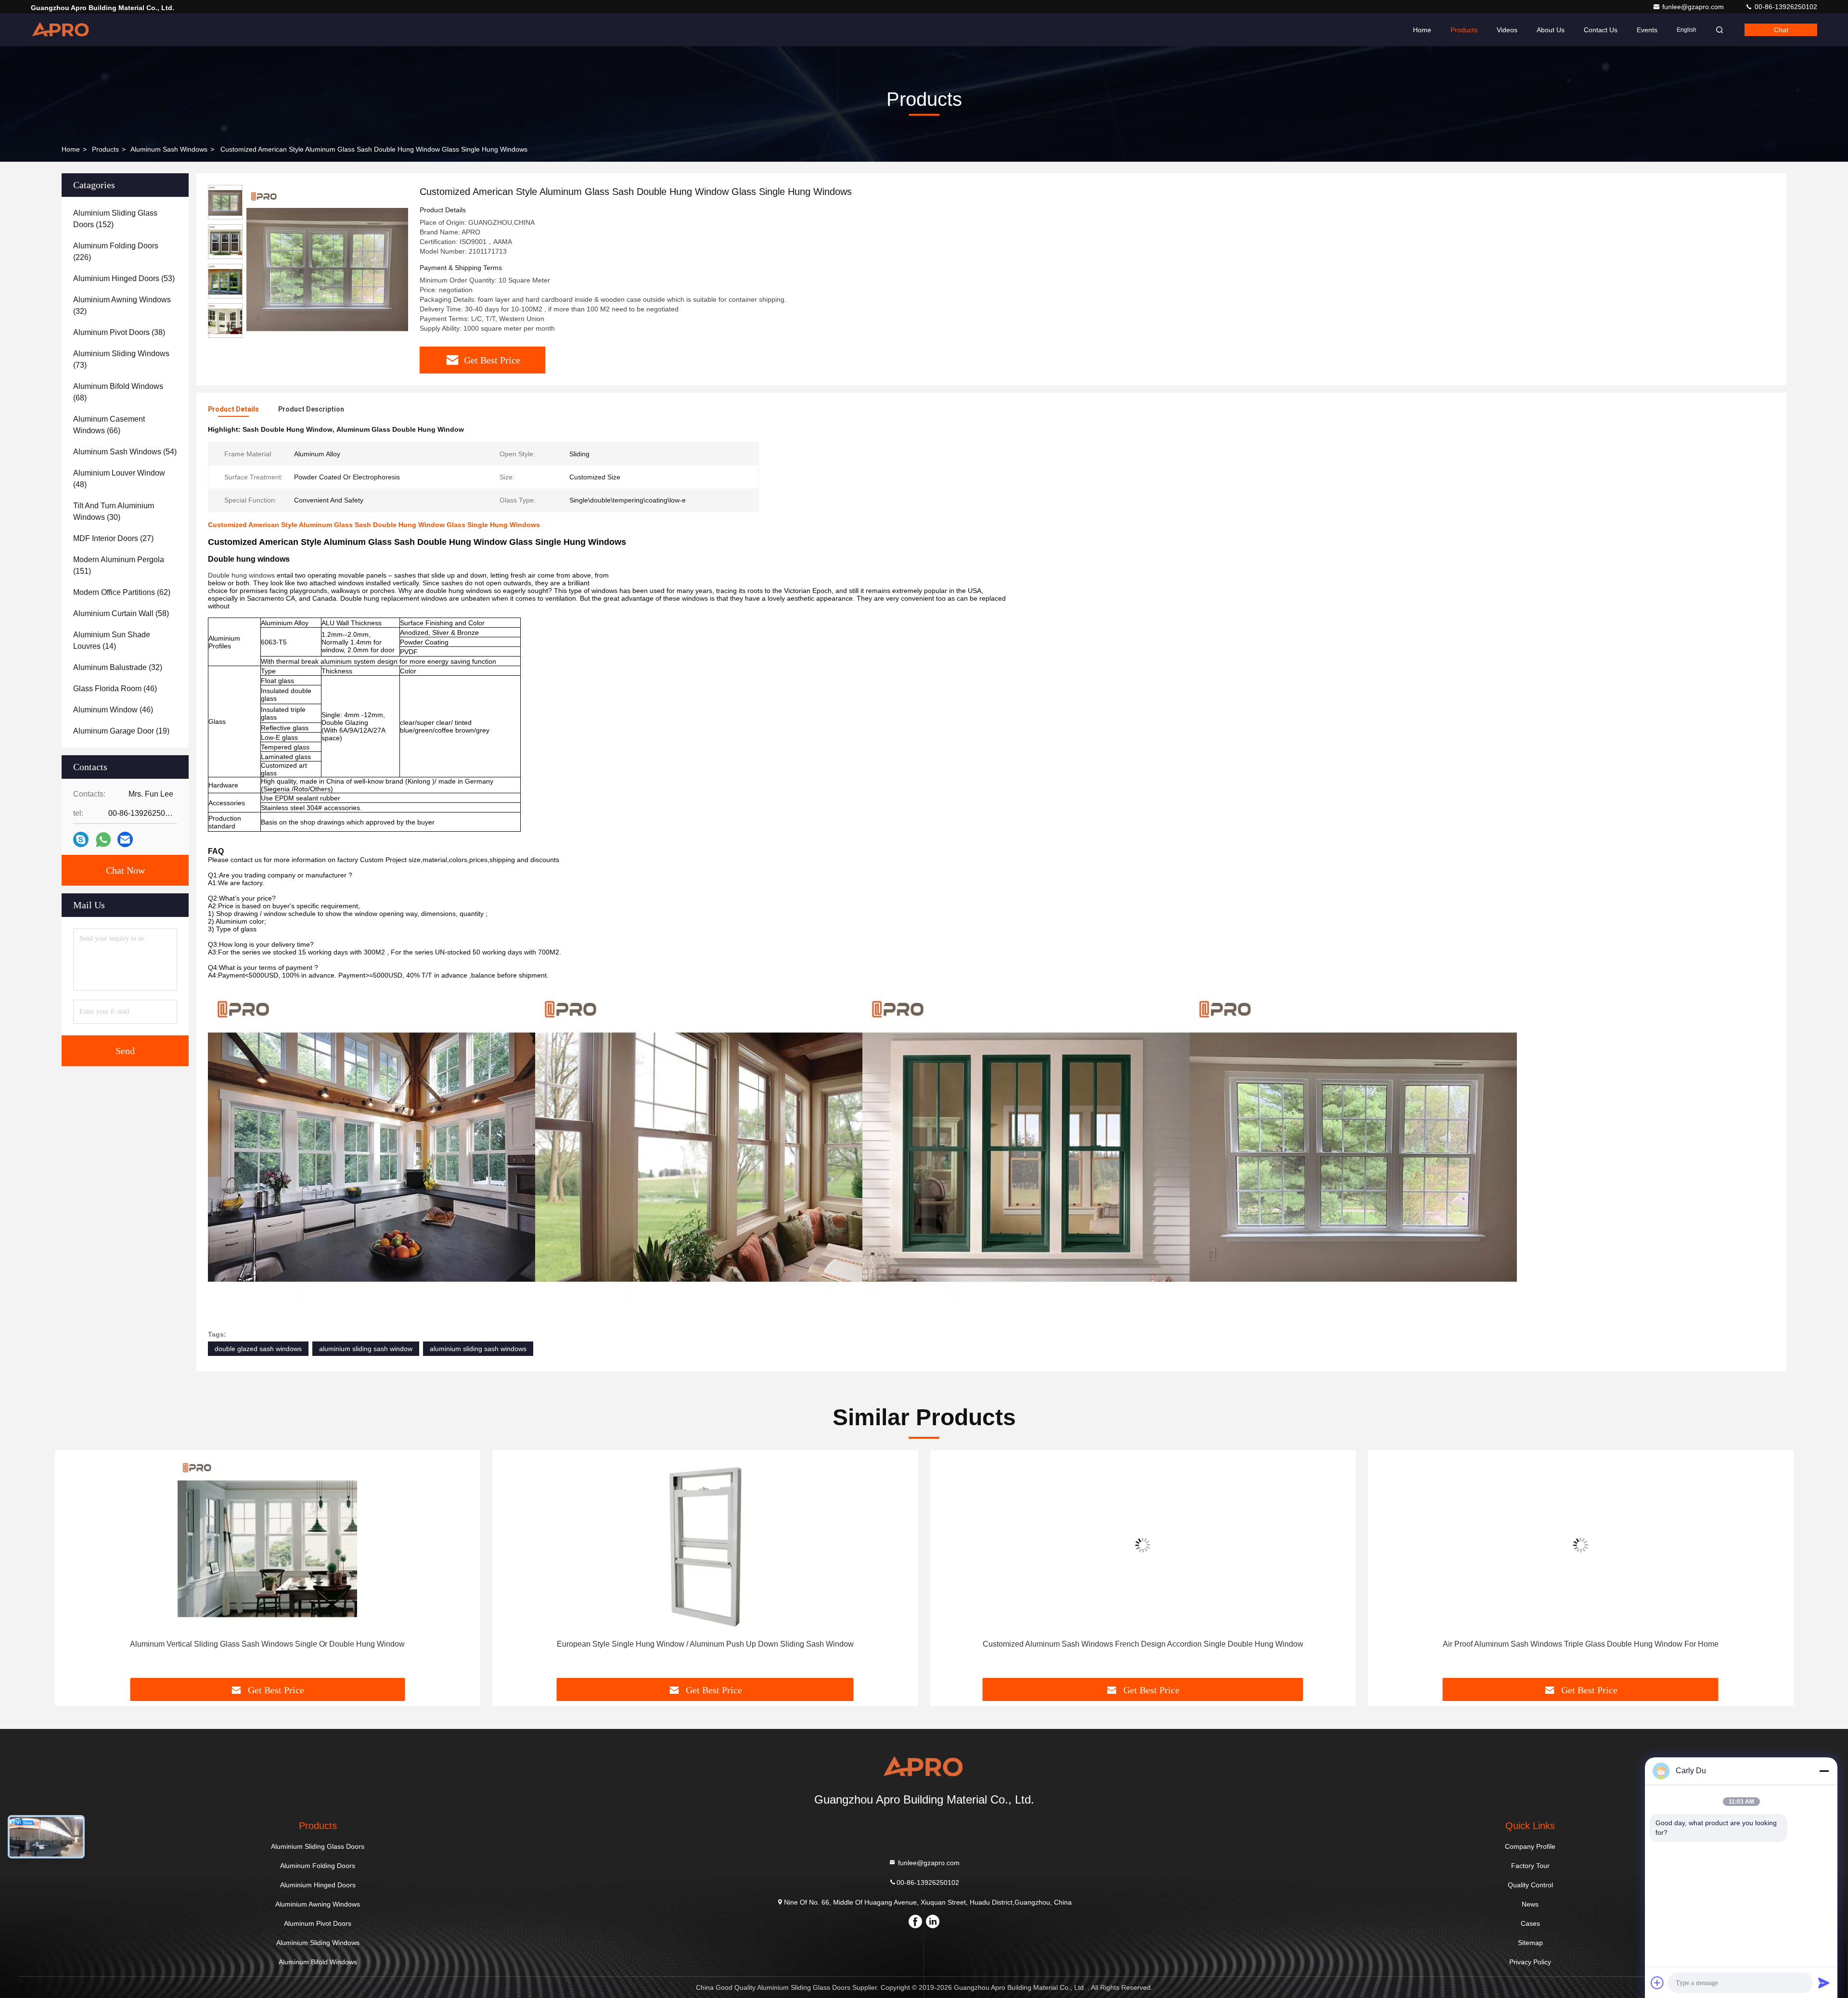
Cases (1530, 1923)
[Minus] (1824, 1771)
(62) (122, 592)
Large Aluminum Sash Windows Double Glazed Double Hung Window (1581, 1644)
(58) (121, 613)
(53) (124, 278)
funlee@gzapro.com (1694, 7)
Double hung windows (241, 575)
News (1530, 1904)
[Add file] (1657, 1983)
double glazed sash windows (258, 1349)
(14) (112, 640)
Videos (1507, 30)
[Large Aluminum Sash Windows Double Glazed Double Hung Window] (1581, 1545)
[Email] (125, 839)
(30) (114, 511)
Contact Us (1601, 30)
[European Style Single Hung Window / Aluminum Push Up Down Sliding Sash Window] (268, 1545)
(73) (121, 359)
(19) (121, 731)
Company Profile (1530, 1846)
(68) (118, 392)
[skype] (81, 839)
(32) (122, 305)
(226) (116, 251)
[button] (72, 1568)
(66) (109, 425)
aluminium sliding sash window (366, 1349)
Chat (1781, 30)
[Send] (1824, 1983)
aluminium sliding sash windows (478, 1349)
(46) (115, 689)
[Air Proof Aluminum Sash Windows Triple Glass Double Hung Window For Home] (1143, 1545)
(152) (115, 219)
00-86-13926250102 (1785, 7)
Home (1422, 30)
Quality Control (1530, 1885)
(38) (119, 332)
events (1647, 30)
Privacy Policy (1530, 1962)
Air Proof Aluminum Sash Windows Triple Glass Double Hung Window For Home (1143, 1644)
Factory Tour (1530, 1866)
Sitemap (1530, 1943)
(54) (125, 452)
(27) (113, 538)
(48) (119, 479)
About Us (1551, 30)
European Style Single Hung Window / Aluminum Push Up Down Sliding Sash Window (267, 1644)
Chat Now (125, 870)
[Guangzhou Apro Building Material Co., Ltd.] (61, 30)
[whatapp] (103, 840)
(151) (119, 565)
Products (1464, 30)
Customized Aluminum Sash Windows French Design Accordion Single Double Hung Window (705, 1644)
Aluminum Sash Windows (169, 149)
